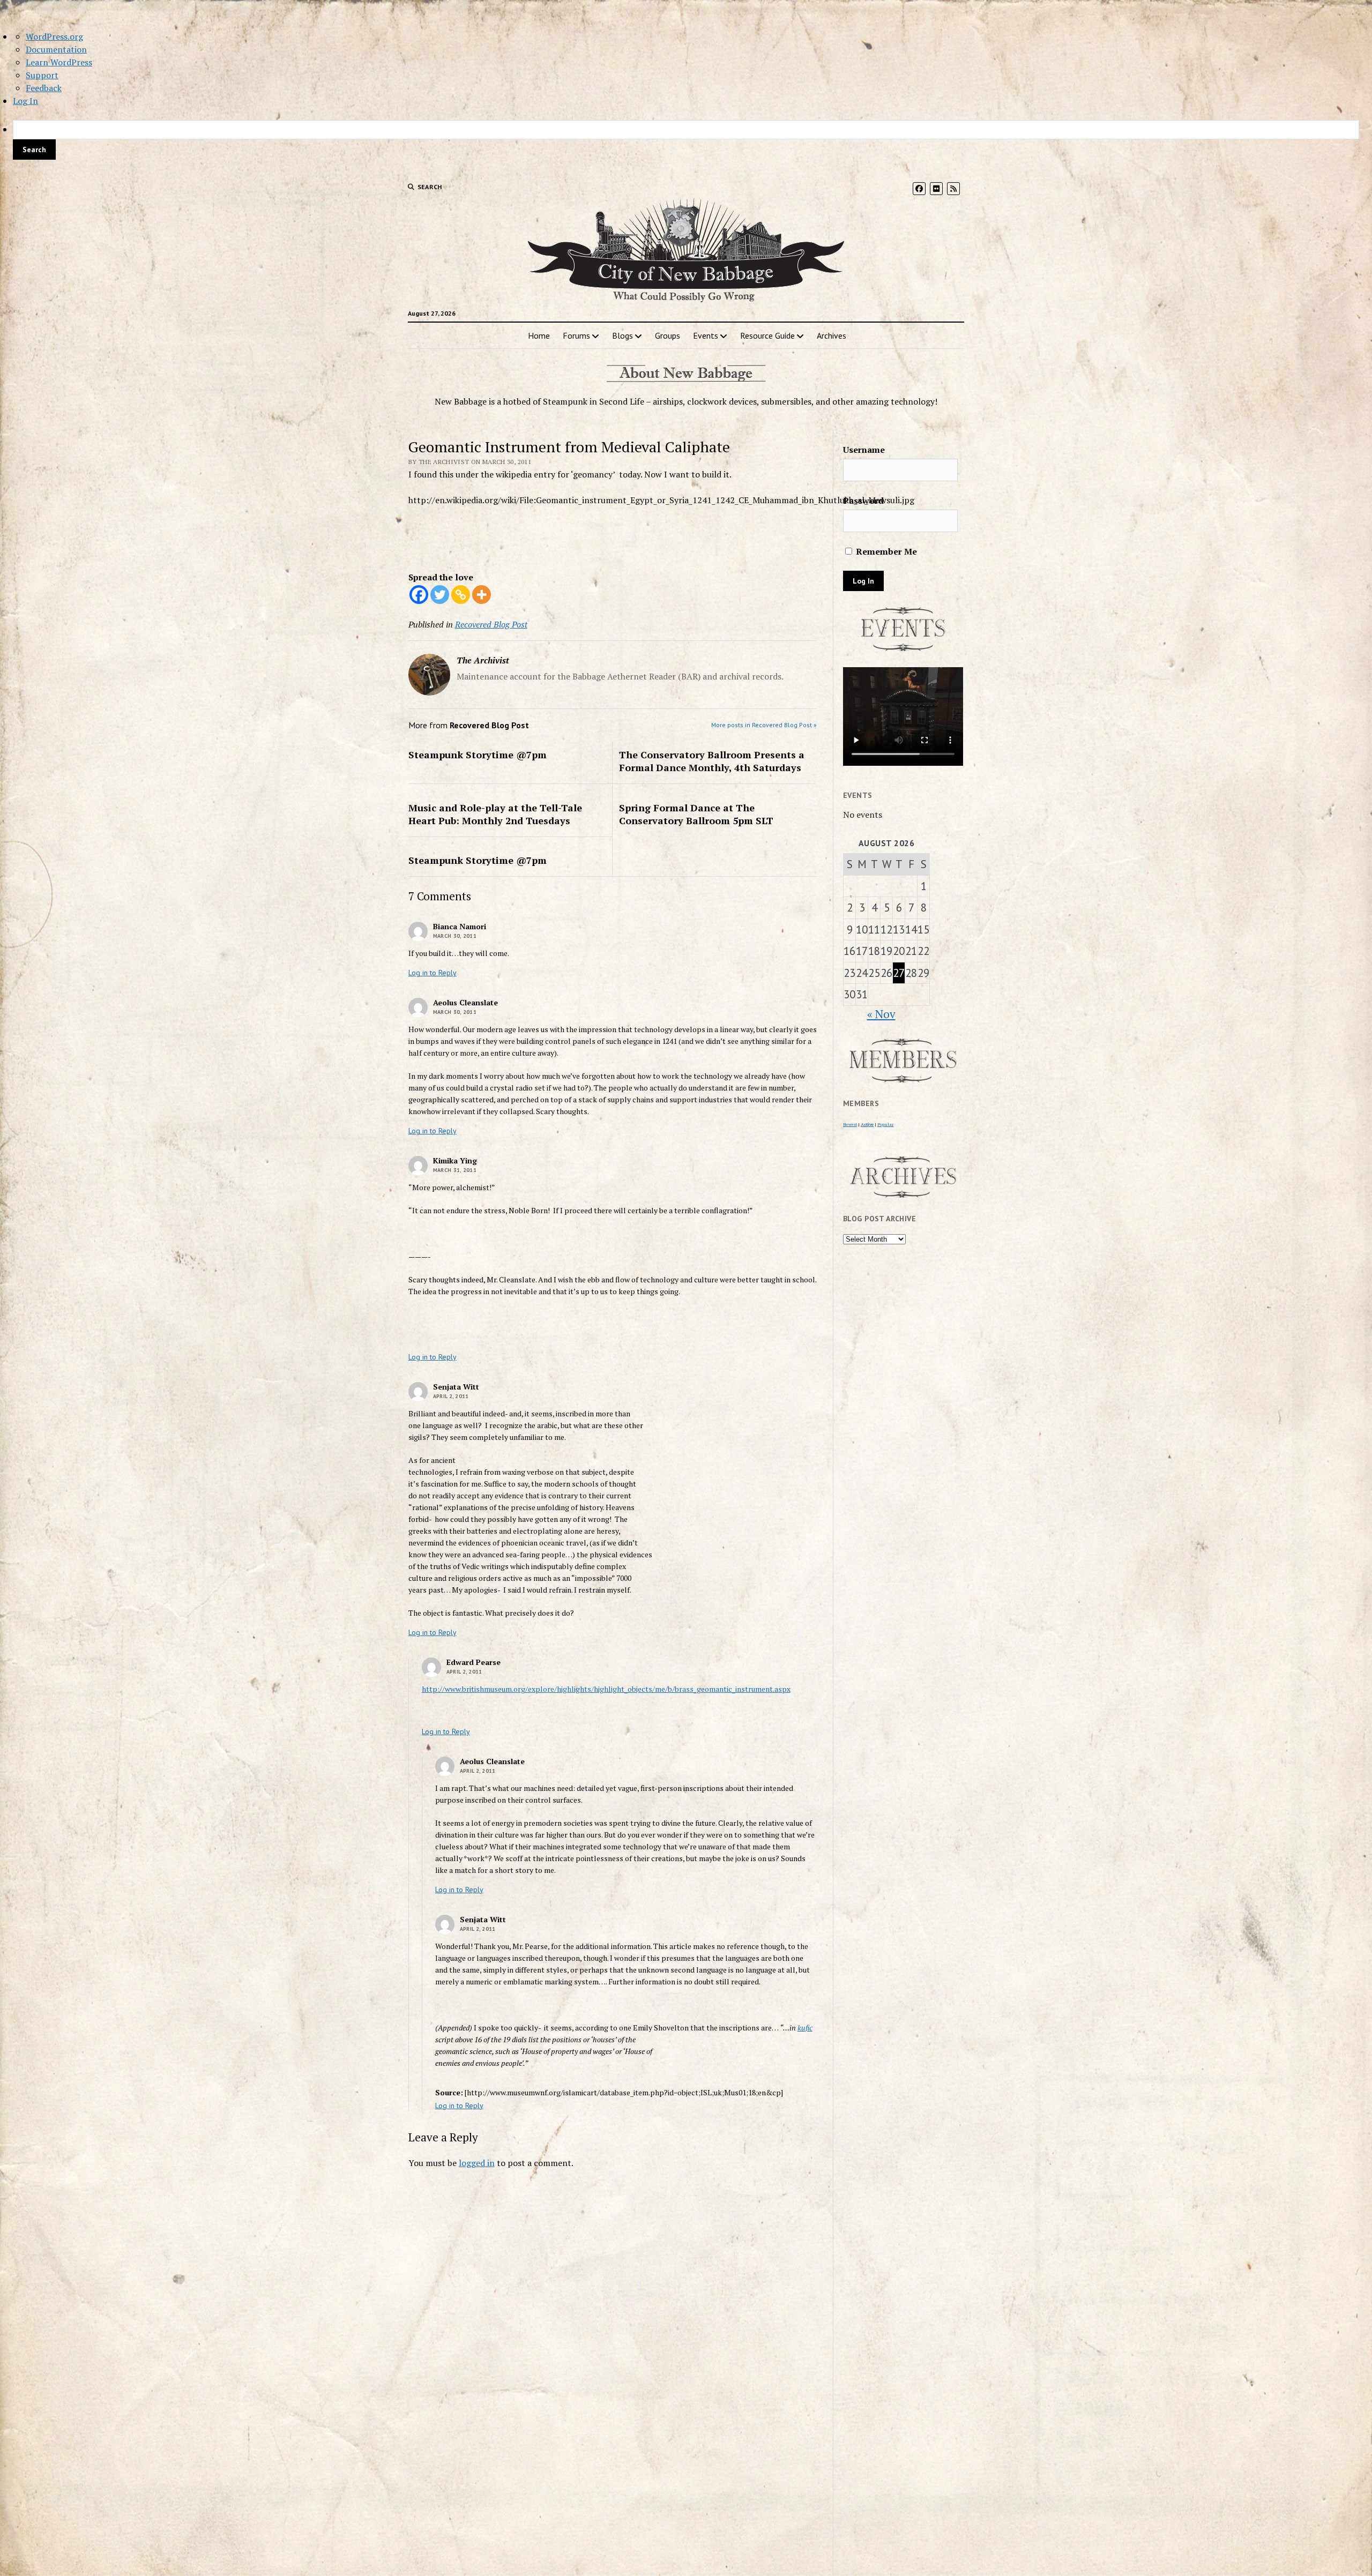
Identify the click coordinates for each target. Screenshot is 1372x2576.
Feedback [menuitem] (44, 88)
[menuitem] (686, 140)
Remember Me (885, 551)
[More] (482, 595)
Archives (832, 335)
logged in (477, 2163)
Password (863, 501)
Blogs (622, 335)
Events (706, 335)
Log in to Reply (433, 973)
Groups (668, 335)
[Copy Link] (461, 595)
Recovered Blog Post (491, 624)
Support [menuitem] (42, 75)
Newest (850, 1124)
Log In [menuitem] (25, 101)
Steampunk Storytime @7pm (478, 755)
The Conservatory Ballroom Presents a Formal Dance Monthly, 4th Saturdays (712, 761)
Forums (576, 335)
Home (539, 335)
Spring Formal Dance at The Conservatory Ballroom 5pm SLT (696, 814)
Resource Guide (767, 335)
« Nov (881, 1014)
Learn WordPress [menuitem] (59, 62)
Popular (885, 1124)
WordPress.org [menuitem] (54, 36)
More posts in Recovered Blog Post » (764, 725)
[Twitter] (440, 595)
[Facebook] (419, 595)
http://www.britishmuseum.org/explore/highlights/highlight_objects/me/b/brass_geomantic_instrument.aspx (606, 1689)
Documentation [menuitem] (56, 49)
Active (867, 1124)
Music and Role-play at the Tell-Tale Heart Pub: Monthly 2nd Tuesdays (495, 814)
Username (864, 450)
